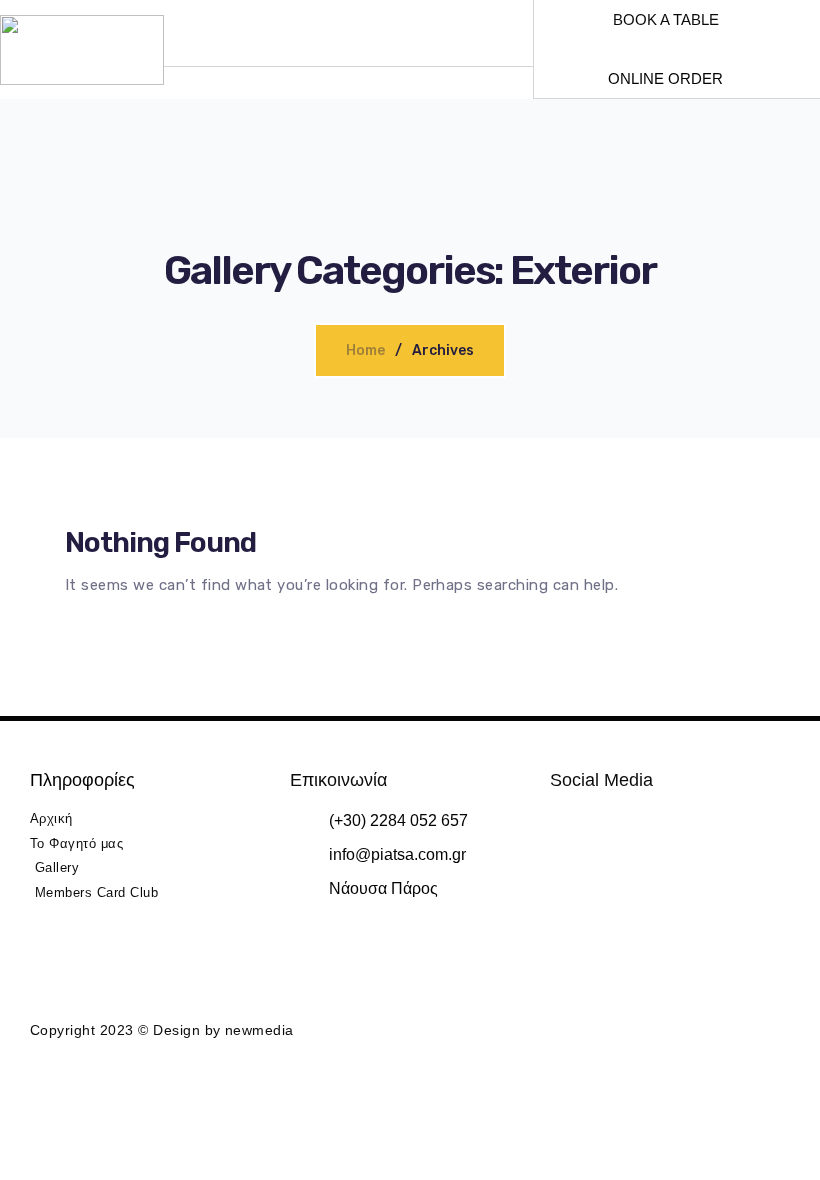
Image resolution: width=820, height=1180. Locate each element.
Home (365, 350)
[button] (330, 49)
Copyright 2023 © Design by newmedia (162, 1030)
